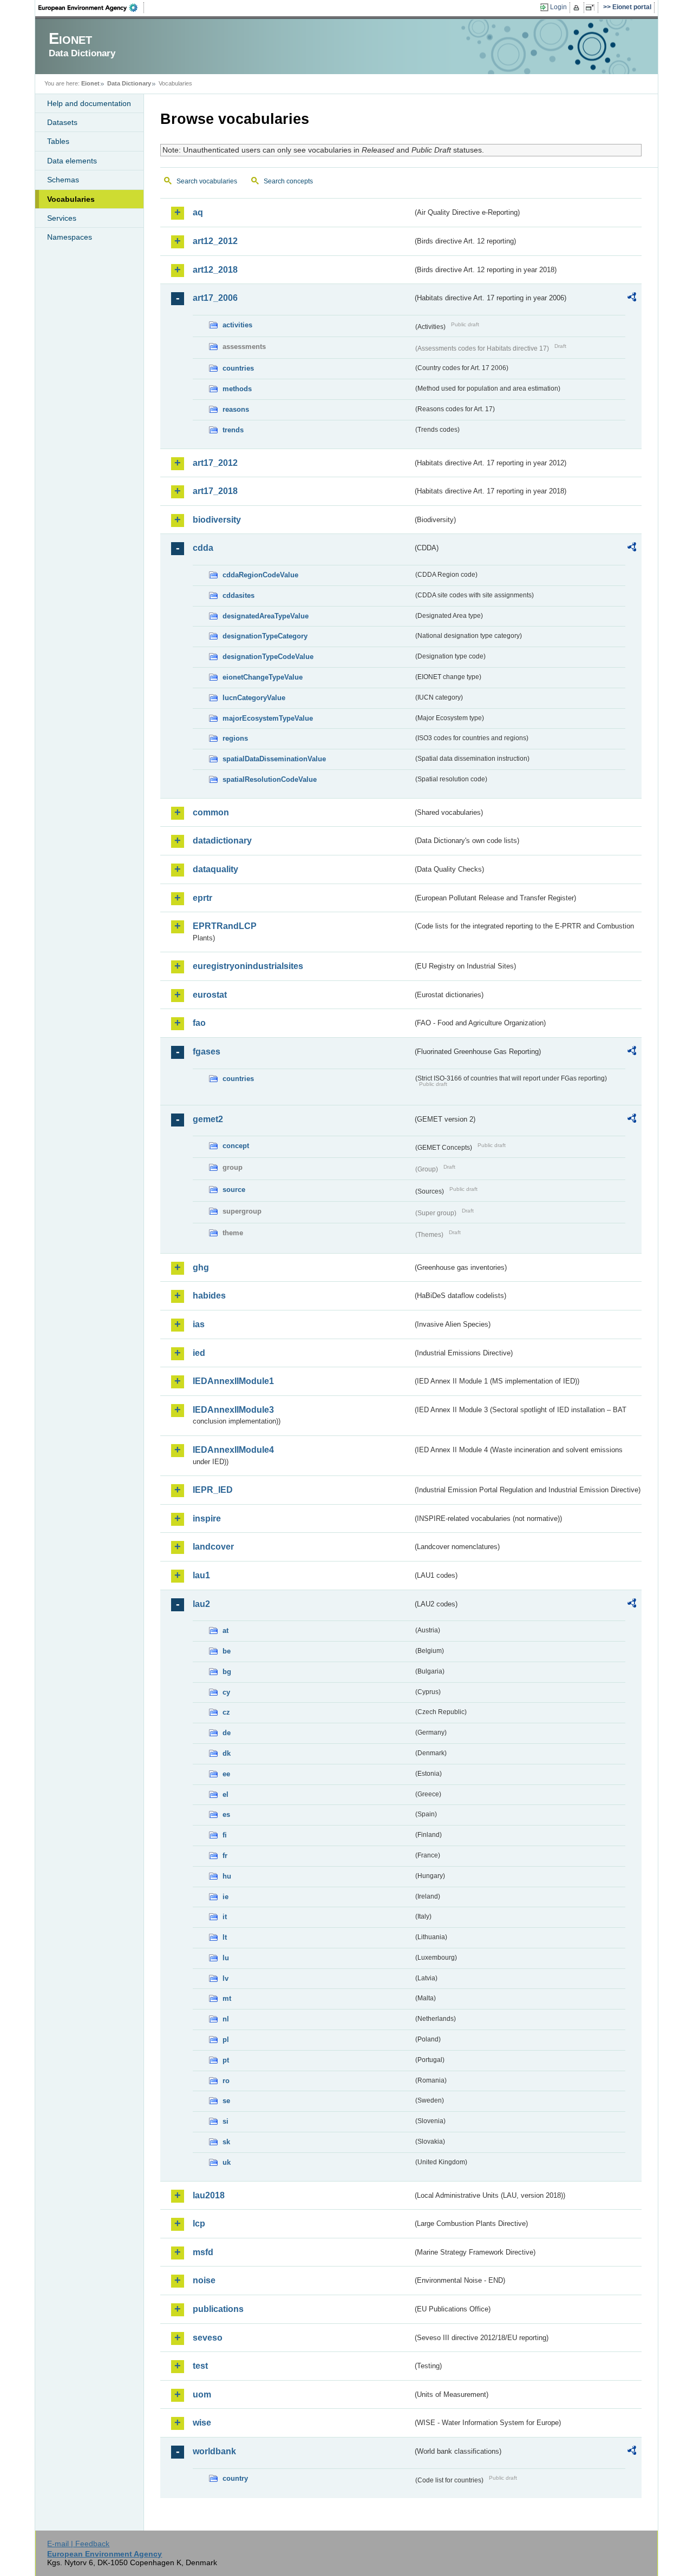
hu (227, 1876)
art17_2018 (215, 491)
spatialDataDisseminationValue (274, 759)
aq (198, 212)
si (225, 2121)
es (226, 1814)
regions (235, 738)
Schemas (63, 180)
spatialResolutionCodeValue (270, 779)
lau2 (201, 1604)
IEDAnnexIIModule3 (233, 1410)
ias (199, 1324)
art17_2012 (215, 463)
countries (238, 368)
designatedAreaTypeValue (266, 616)
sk (226, 2142)
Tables (58, 141)
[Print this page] (578, 8)
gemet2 (208, 1119)
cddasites (238, 595)
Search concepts (288, 181)
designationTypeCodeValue (268, 657)
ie (225, 1897)
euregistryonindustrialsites (248, 966)
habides (209, 1296)
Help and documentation (89, 103)
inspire (207, 1518)
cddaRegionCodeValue (260, 575)
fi (225, 1835)
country (235, 2478)
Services (62, 218)
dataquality (215, 869)
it (225, 1917)
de (227, 1733)
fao (199, 1023)
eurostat (210, 995)
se (226, 2101)
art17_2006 (215, 298)
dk (227, 1753)
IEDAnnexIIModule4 (233, 1450)
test (200, 2366)
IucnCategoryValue (254, 698)
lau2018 (209, 2195)
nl (226, 2019)
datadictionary (222, 841)
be (227, 1651)
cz (226, 1712)
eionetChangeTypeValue (263, 677)
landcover (213, 1547)
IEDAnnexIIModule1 (233, 1381)
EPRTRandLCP (225, 926)
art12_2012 (215, 241)
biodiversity (217, 520)
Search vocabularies (207, 181)
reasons (236, 409)
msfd (203, 2252)
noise (204, 2280)
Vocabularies (71, 199)
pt (226, 2060)
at (225, 1630)
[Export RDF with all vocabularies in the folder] (632, 299)
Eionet (90, 83)
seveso (208, 2338)
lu (226, 1958)
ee (226, 1774)
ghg (201, 1267)
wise (202, 2423)
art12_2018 (215, 270)
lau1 (201, 1575)
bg (227, 1672)
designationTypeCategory (265, 636)
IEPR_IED (213, 1490)
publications (218, 2309)
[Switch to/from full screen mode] (592, 8)
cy (226, 1692)
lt (225, 1937)
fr (225, 1856)
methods (237, 389)
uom (202, 2394)
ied (199, 1353)
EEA (91, 8)
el (225, 1794)
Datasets (62, 122)
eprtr (202, 898)
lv (225, 1978)
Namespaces (70, 237)
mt (227, 1998)
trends (233, 430)
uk (227, 2162)
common (211, 812)
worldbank (214, 2451)
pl (226, 2040)
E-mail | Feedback (78, 2544)
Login (558, 7)
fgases (207, 1052)
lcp (199, 2223)
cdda (203, 548)
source (234, 1190)
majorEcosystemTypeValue (268, 718)
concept (236, 1146)
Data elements (72, 161)
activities (237, 325)
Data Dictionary (129, 83)
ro (226, 2081)
